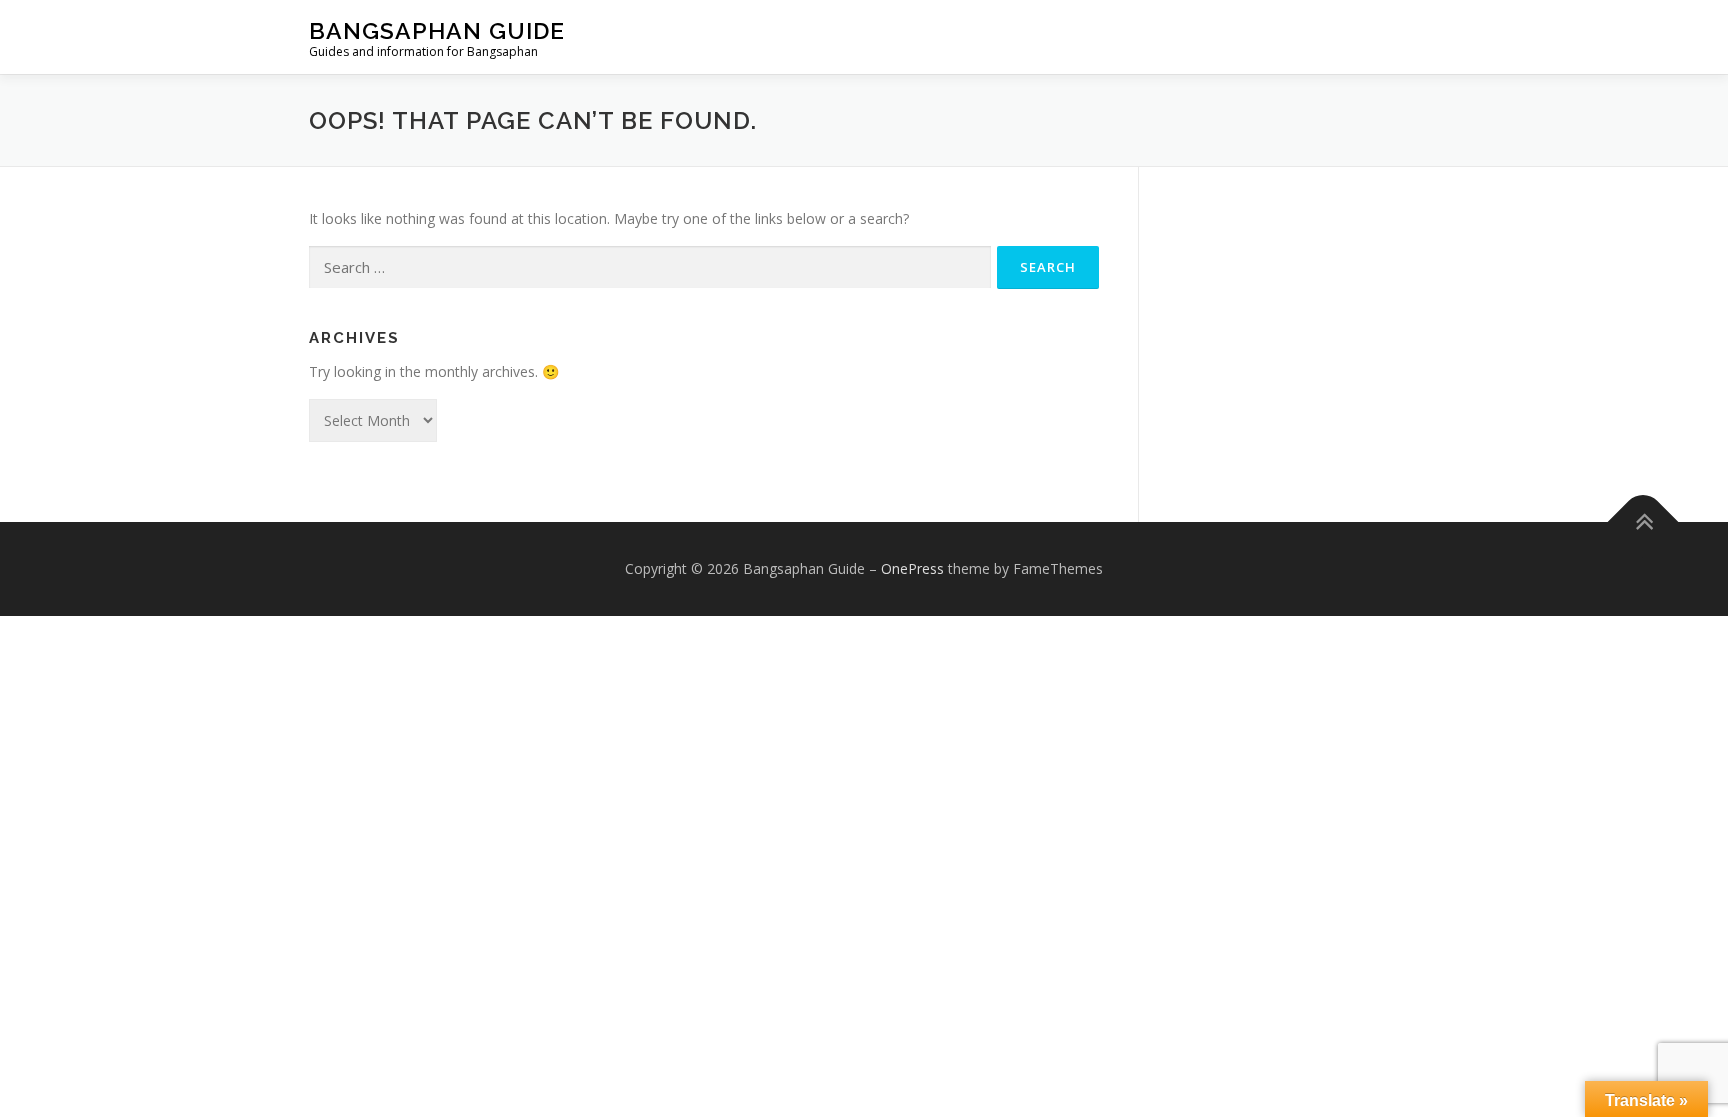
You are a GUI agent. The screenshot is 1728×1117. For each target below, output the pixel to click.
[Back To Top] (1643, 521)
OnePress (912, 568)
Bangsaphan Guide (437, 30)
